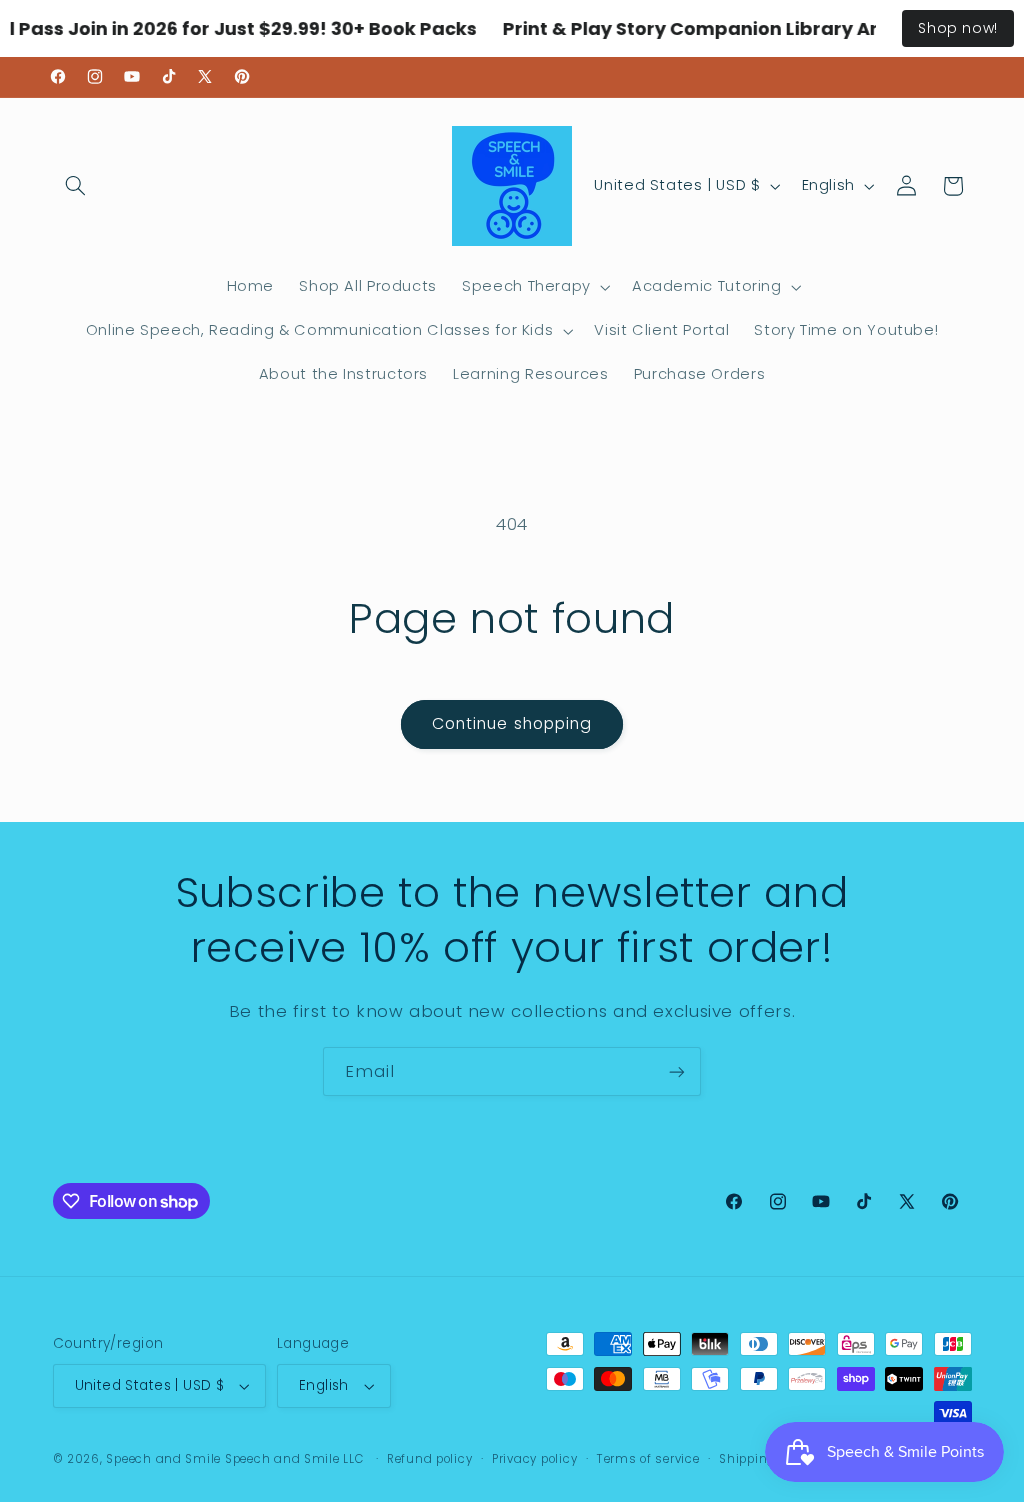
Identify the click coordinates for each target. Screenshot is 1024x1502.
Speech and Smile (163, 1459)
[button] (76, 186)
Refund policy (430, 1459)
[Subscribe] (677, 1071)
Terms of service (648, 1459)
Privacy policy (534, 1459)
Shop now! (958, 28)
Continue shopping (512, 723)
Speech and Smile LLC (296, 1459)
